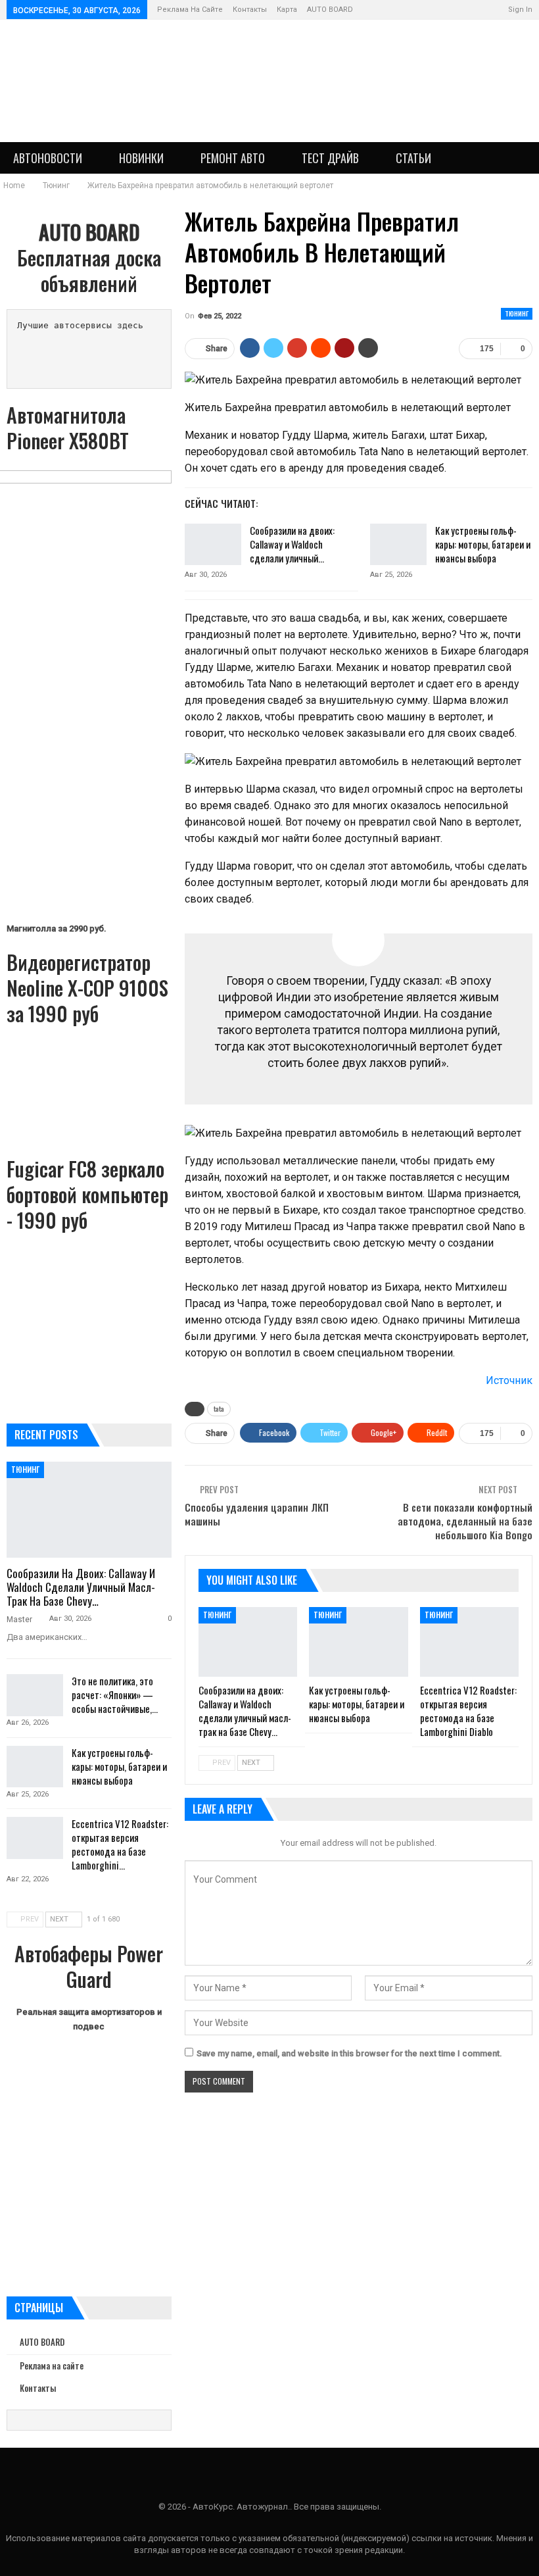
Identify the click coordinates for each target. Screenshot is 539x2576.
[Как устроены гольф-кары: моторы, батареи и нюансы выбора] (398, 545)
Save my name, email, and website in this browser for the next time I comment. (349, 2053)
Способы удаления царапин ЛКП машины (257, 1514)
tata (219, 1409)
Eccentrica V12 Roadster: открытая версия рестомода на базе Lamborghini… (120, 1844)
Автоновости (48, 158)
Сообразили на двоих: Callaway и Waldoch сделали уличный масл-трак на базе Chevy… (81, 1587)
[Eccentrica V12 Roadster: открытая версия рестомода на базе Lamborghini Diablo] (469, 1642)
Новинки (141, 158)
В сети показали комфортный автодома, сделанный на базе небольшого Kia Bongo (465, 1521)
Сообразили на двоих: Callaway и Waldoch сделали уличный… (292, 544)
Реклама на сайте (190, 10)
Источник (509, 1380)
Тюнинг (517, 313)
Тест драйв (330, 158)
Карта (287, 10)
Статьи (413, 158)
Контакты (250, 10)
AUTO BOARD (330, 10)
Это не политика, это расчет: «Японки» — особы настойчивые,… (115, 1695)
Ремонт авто (233, 158)
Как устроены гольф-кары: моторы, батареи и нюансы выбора (483, 544)
